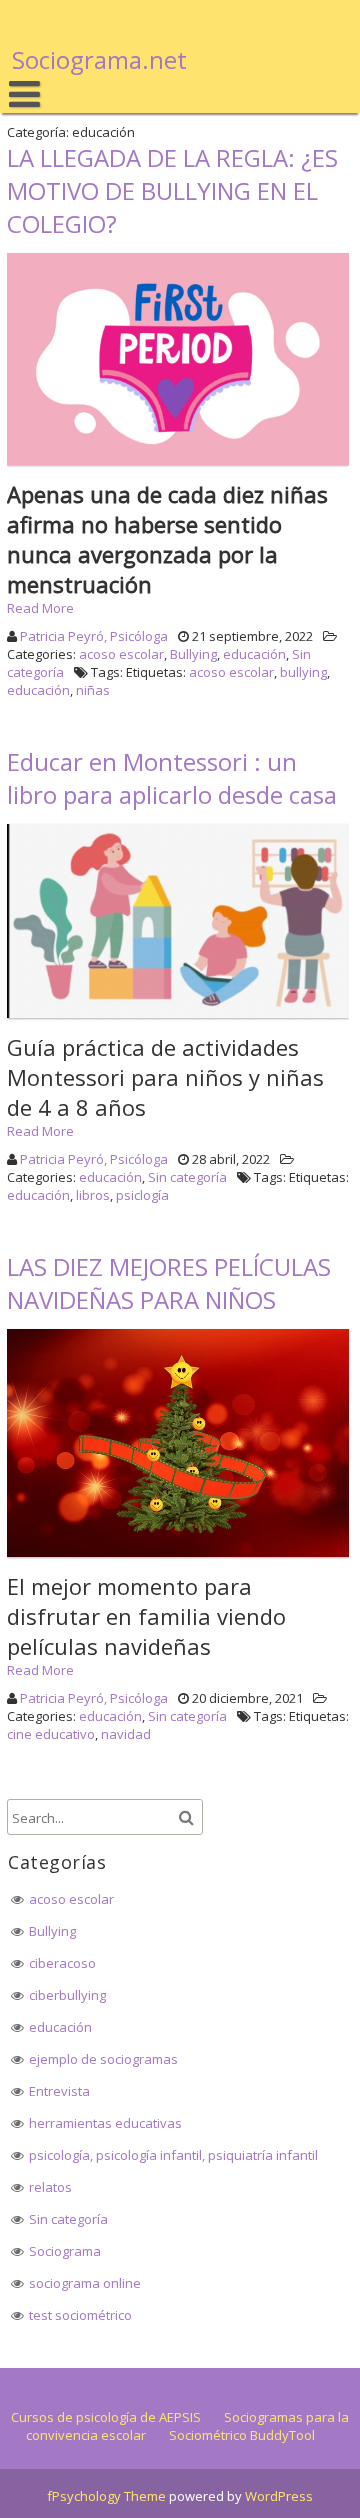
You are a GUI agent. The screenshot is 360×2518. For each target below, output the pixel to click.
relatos (50, 2187)
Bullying (193, 654)
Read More (40, 608)
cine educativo (51, 1734)
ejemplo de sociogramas (103, 2059)
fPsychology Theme (106, 2496)
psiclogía (142, 1195)
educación (254, 654)
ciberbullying (67, 1995)
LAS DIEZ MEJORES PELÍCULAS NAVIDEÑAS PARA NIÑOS (169, 1283)
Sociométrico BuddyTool (242, 2435)
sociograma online (85, 2283)
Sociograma (65, 2251)
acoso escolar (121, 654)
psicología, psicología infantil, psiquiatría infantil (173, 2155)
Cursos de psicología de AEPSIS (106, 2417)
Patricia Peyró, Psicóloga (94, 636)
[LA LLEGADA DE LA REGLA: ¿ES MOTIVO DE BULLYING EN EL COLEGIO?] (180, 465)
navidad (126, 1734)
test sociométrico (80, 2315)
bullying (303, 672)
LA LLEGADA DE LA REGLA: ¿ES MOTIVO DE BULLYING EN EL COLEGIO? (172, 190)
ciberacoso (62, 1963)
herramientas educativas (105, 2123)
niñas (93, 690)
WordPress (279, 2496)
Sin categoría (187, 1177)
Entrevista (59, 2091)
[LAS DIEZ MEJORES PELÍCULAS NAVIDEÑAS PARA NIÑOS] (180, 1557)
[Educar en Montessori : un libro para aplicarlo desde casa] (180, 1018)
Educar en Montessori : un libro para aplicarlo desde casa (172, 778)
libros (93, 1195)
